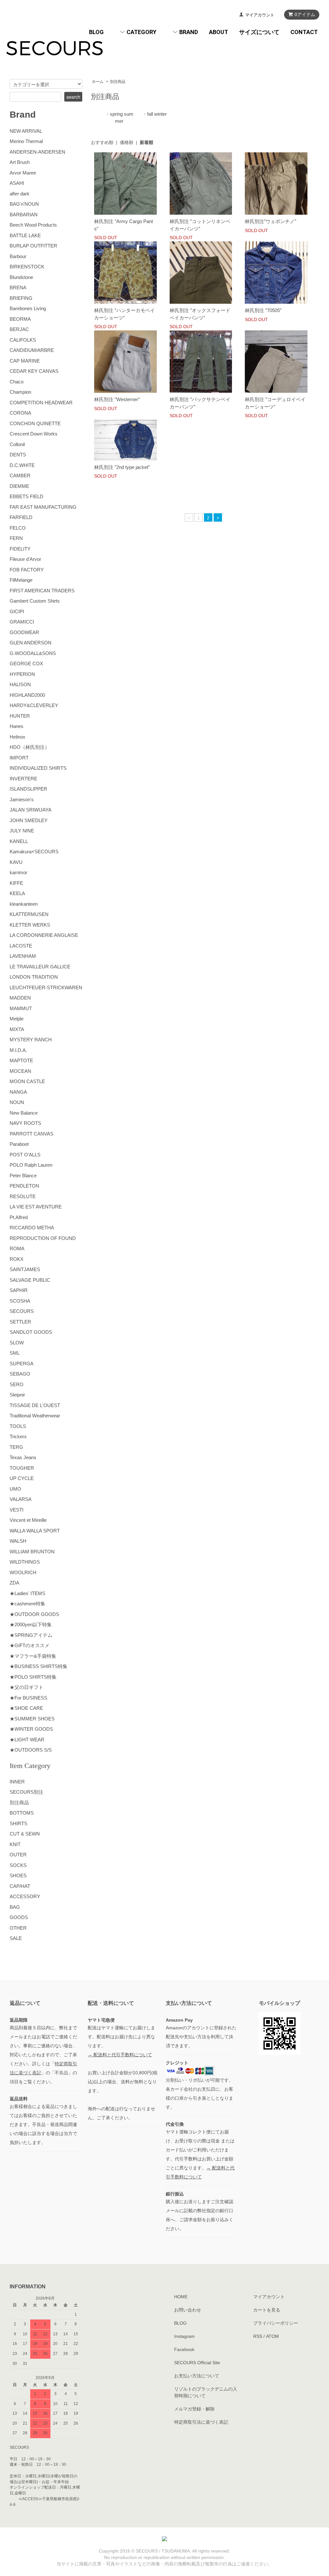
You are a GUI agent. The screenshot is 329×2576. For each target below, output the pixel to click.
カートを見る (267, 2310)
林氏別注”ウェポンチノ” (271, 221)
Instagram (184, 2336)
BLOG (96, 32)
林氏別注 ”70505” (263, 310)
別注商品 (118, 82)
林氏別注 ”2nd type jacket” (122, 467)
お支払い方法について (197, 2376)
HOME (181, 2297)
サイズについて (259, 32)
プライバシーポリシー (276, 2323)
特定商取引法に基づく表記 (201, 2422)
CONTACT (304, 32)
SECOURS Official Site (197, 2363)
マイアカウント (260, 15)
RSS (258, 2336)
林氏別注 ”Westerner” (117, 399)
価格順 (127, 142)
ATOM (272, 2336)
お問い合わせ (188, 2310)
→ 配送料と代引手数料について (120, 2055)
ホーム (98, 82)
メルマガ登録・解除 (194, 2409)
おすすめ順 (102, 142)
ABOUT (218, 32)
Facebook (184, 2349)
